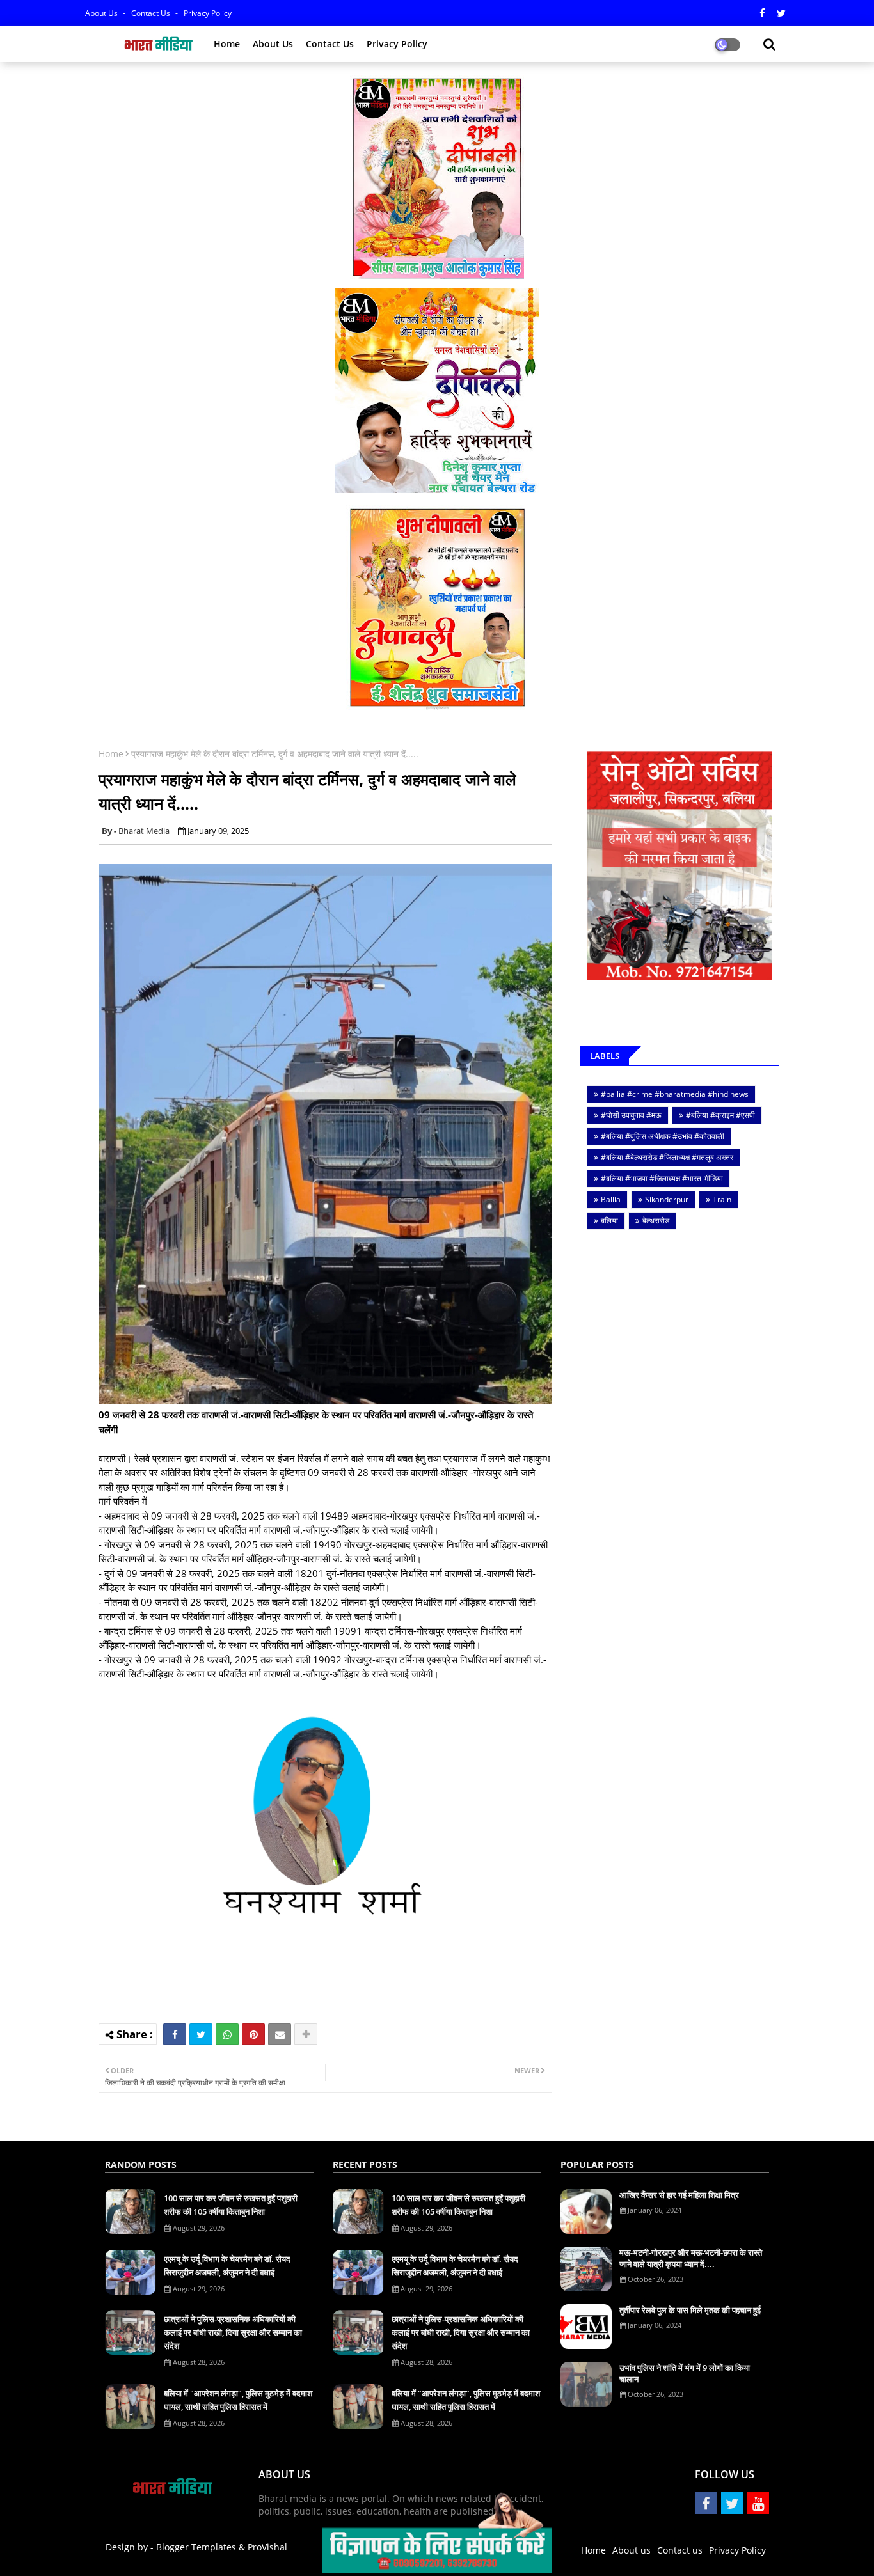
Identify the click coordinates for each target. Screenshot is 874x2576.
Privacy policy (397, 44)
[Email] (280, 2034)
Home (227, 44)
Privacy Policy (208, 13)
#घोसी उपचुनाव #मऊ (631, 1115)
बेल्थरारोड (656, 1221)
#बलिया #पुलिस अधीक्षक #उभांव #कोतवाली (663, 1136)
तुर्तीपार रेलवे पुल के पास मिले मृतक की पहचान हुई (690, 2310)
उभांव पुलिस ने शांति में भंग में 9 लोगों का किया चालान (685, 2373)
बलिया (609, 1221)
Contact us (152, 13)
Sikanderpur (667, 1199)
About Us (102, 13)
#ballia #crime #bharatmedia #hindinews (675, 1094)
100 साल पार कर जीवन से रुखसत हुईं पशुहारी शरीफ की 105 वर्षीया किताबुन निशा (231, 2205)
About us (273, 44)
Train (722, 1199)
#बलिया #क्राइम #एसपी (720, 1115)
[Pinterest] (253, 2034)
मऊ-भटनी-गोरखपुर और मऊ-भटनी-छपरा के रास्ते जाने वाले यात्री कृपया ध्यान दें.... (691, 2258)
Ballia (611, 1199)
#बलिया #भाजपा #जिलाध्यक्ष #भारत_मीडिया (662, 1178)
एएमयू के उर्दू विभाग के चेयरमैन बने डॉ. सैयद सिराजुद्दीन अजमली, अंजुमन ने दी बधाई (227, 2266)
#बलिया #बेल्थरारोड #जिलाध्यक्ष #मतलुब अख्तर (667, 1157)
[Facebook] (175, 2034)
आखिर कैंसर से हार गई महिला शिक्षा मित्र (679, 2195)
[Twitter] (201, 2034)
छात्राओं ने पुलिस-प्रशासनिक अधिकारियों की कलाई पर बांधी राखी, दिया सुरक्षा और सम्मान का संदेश (233, 2332)
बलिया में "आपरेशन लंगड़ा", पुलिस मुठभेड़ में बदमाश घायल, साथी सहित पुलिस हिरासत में (238, 2400)
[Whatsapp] (227, 2034)
